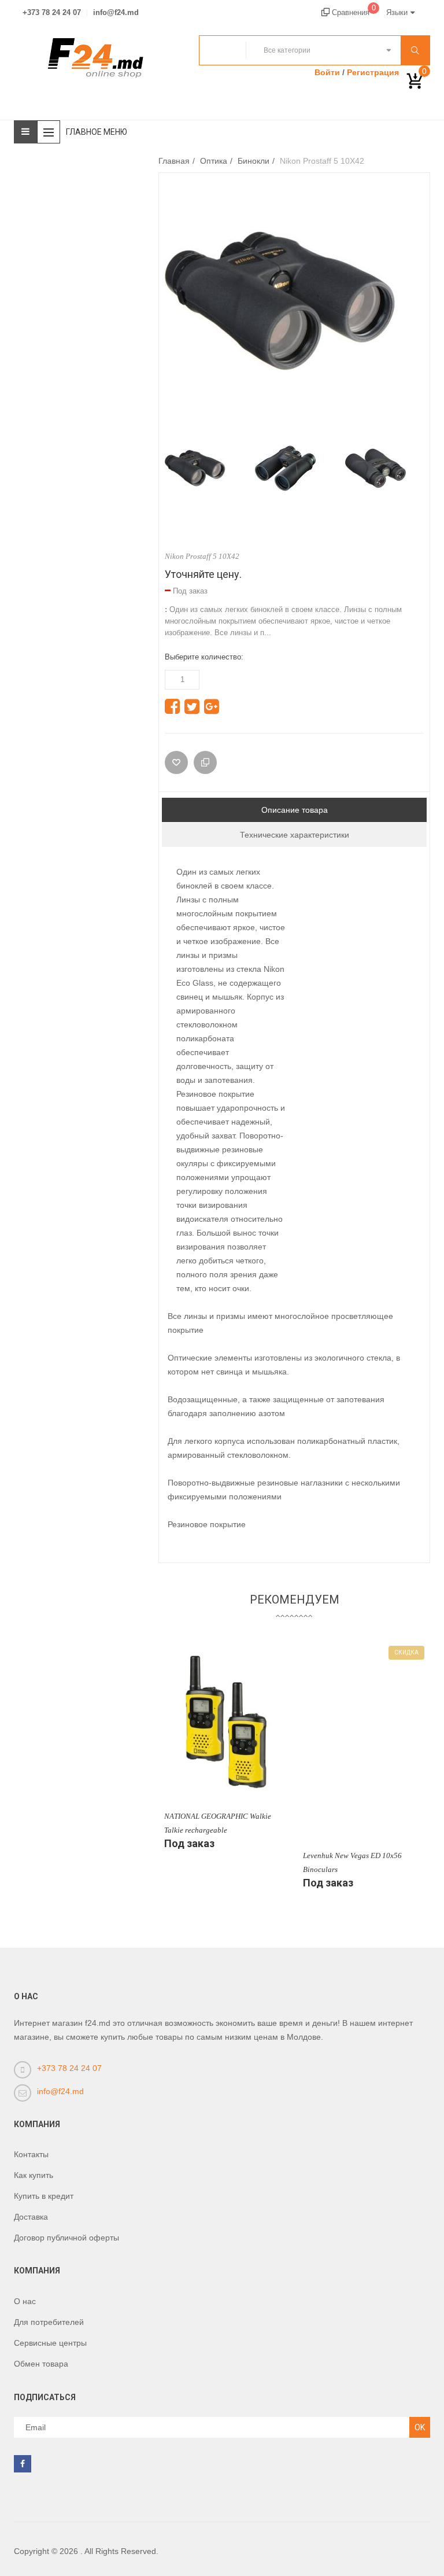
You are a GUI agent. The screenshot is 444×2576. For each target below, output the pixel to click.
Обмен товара (41, 2364)
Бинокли (254, 161)
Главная (174, 161)
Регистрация (373, 72)
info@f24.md (116, 13)
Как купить (34, 2175)
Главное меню (97, 132)
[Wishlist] (176, 762)
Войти (327, 72)
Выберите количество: (204, 657)
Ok (420, 2427)
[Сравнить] (205, 762)
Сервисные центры (50, 2343)
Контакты (31, 2154)
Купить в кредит (44, 2196)
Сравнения (353, 12)
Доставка (31, 2217)
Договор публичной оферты (66, 2238)
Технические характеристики (295, 835)
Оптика (214, 161)
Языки (397, 12)
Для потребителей (49, 2322)
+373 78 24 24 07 (52, 13)
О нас (25, 2301)
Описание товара (295, 810)
